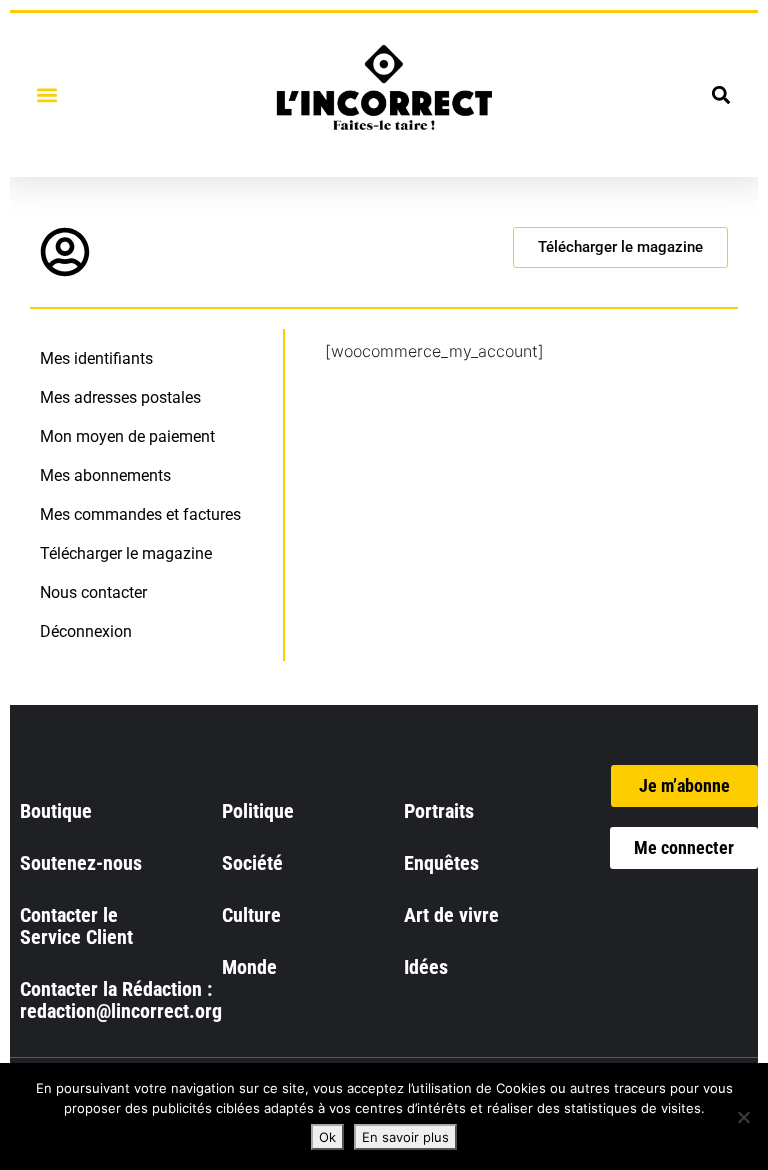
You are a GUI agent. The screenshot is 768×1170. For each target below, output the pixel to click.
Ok (327, 1137)
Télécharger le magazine (126, 553)
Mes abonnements (105, 475)
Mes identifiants (96, 358)
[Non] (743, 1117)
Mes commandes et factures (140, 514)
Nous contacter (93, 592)
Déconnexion (86, 631)
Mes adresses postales (120, 397)
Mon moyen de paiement (127, 436)
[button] (46, 94)
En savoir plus (405, 1137)
